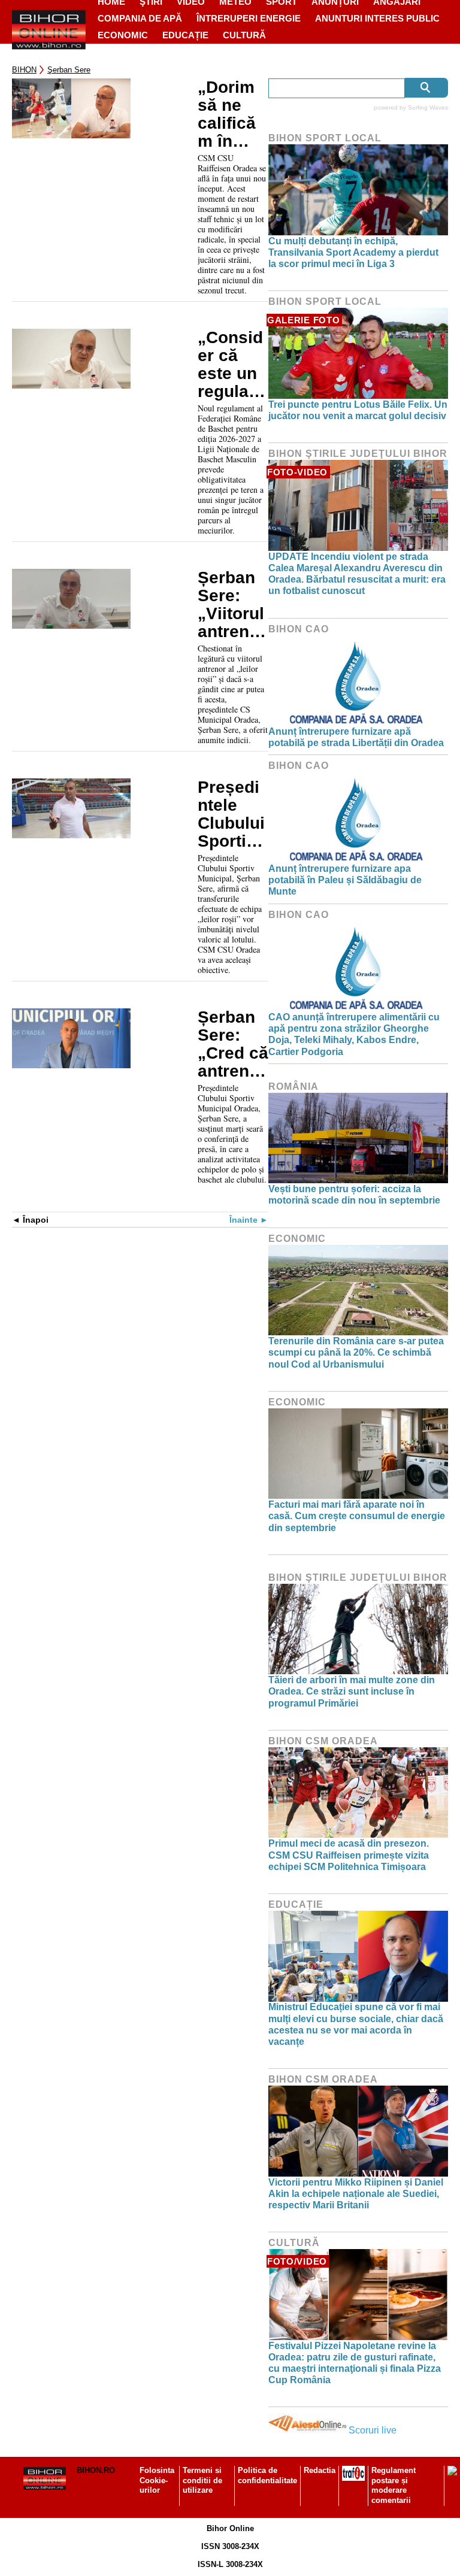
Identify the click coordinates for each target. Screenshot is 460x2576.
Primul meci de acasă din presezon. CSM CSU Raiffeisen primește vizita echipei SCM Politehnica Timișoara (349, 1855)
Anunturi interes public (377, 18)
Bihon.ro (96, 2470)
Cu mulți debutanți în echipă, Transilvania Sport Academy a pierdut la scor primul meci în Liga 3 (353, 252)
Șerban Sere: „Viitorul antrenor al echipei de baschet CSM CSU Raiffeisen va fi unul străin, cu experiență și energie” (233, 605)
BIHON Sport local (325, 138)
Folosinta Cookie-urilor (157, 2480)
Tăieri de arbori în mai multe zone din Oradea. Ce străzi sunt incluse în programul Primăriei (352, 1691)
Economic (123, 35)
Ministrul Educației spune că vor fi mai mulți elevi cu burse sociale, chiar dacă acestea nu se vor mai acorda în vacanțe (356, 2024)
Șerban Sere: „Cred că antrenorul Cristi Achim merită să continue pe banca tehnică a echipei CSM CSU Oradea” (233, 1044)
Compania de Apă (140, 18)
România (293, 1087)
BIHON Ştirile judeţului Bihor (358, 454)
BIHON (24, 70)
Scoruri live (373, 2430)
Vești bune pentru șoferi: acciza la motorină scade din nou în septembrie (354, 1195)
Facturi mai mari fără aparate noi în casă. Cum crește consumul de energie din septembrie (357, 1516)
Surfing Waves (428, 107)
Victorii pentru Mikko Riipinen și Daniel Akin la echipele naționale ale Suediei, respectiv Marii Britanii (356, 2194)
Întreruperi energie (249, 18)
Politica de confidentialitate (267, 2475)
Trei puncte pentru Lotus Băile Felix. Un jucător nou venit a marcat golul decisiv (358, 410)
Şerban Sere (69, 70)
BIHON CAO (299, 629)
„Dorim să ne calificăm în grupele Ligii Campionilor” (229, 114)
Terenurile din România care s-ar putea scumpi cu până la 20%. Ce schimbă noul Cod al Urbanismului (356, 1352)
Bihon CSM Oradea (323, 1741)
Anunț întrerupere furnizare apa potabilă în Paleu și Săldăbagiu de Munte (345, 880)
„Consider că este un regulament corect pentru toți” (231, 365)
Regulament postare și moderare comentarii (394, 2486)
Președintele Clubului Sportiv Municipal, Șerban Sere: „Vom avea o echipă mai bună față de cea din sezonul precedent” (231, 814)
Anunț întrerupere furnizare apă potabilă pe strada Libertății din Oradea (356, 737)
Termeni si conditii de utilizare (202, 2480)
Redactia (320, 2470)
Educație (185, 35)
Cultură (244, 35)
